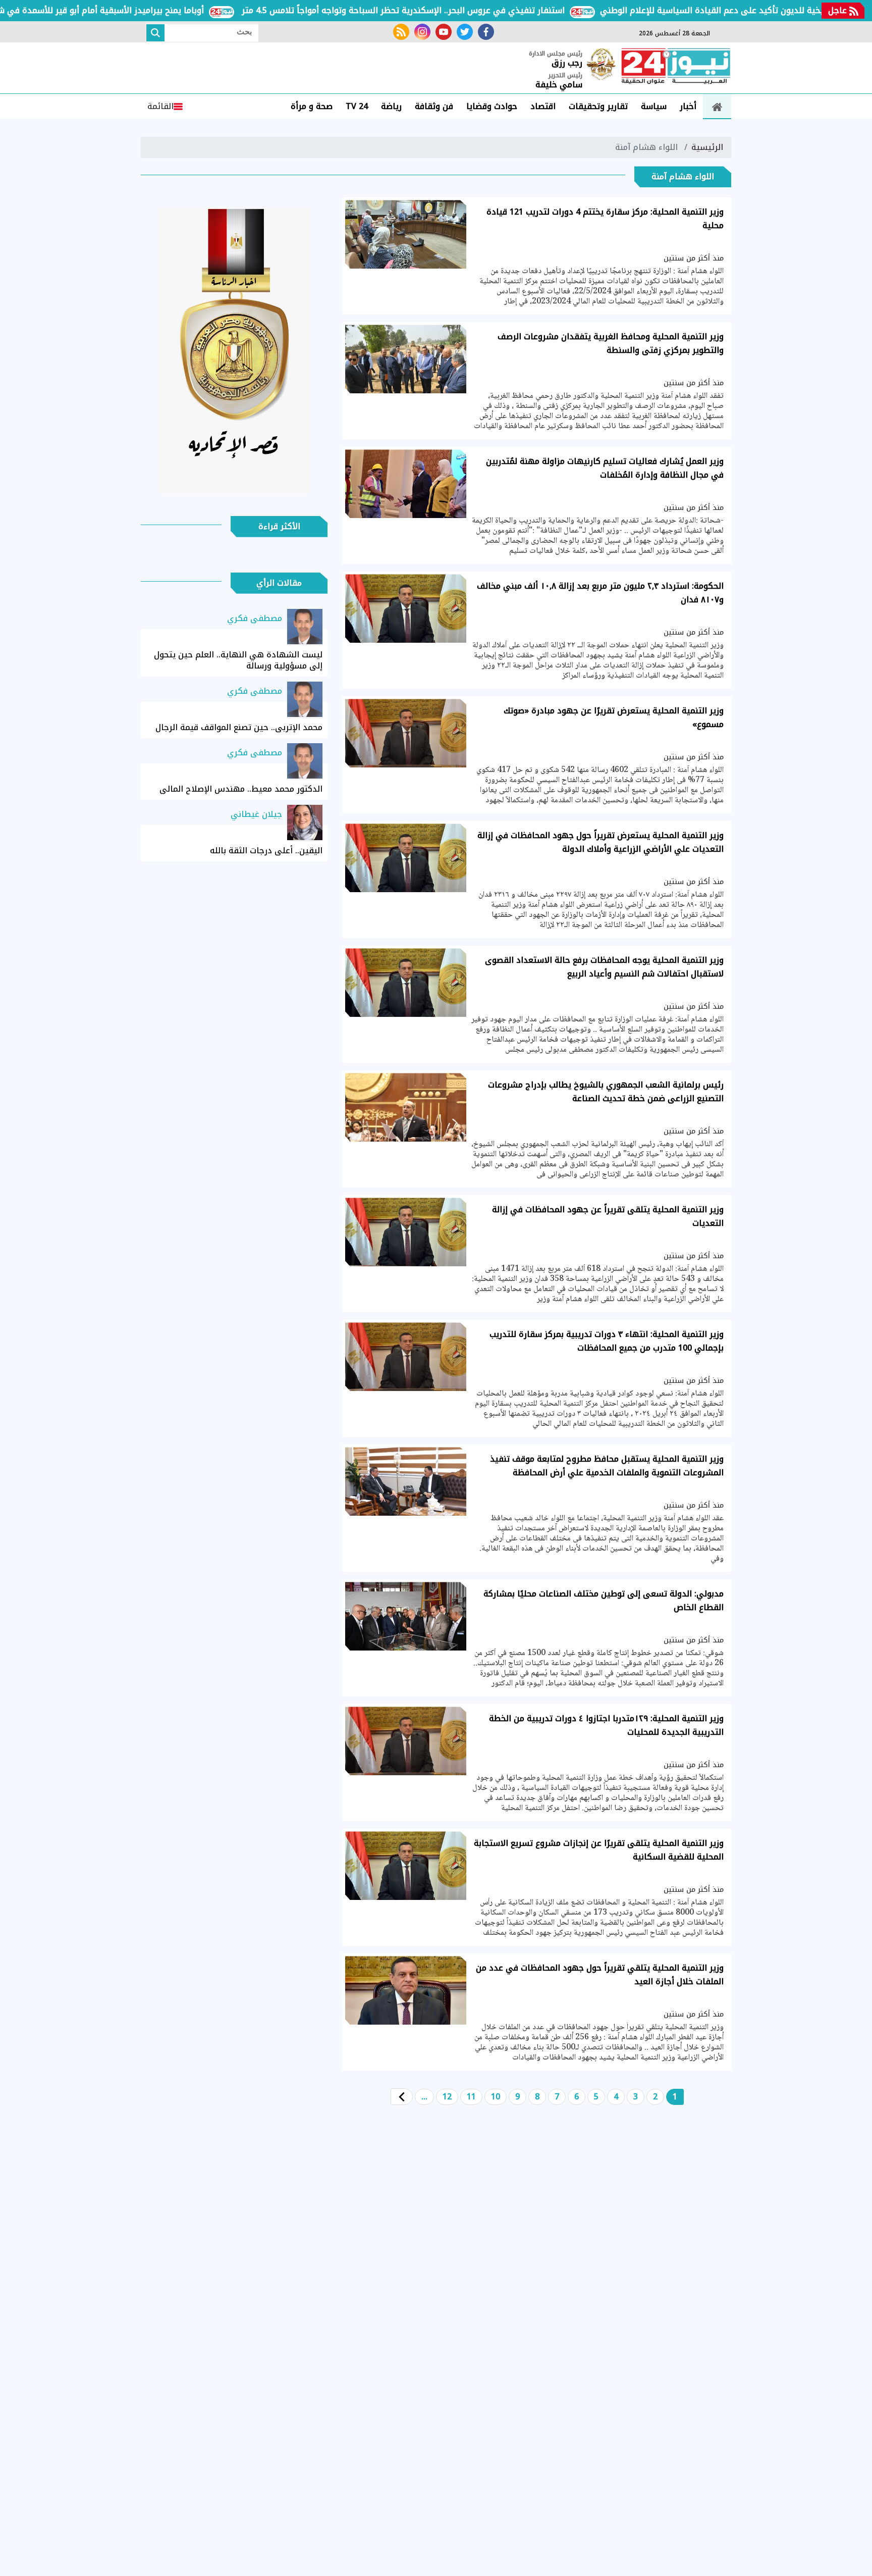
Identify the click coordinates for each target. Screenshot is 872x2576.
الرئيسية (707, 147)
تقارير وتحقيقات (598, 106)
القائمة (160, 106)
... (424, 2097)
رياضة (391, 106)
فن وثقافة (434, 106)
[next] (402, 2097)
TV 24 (357, 106)
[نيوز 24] (676, 67)
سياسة (654, 106)
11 (471, 2097)
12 (447, 2097)
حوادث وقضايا (492, 106)
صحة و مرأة (312, 106)
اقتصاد (543, 106)
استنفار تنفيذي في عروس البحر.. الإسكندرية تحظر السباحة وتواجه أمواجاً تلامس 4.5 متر (462, 10)
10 (496, 2097)
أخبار (688, 106)
